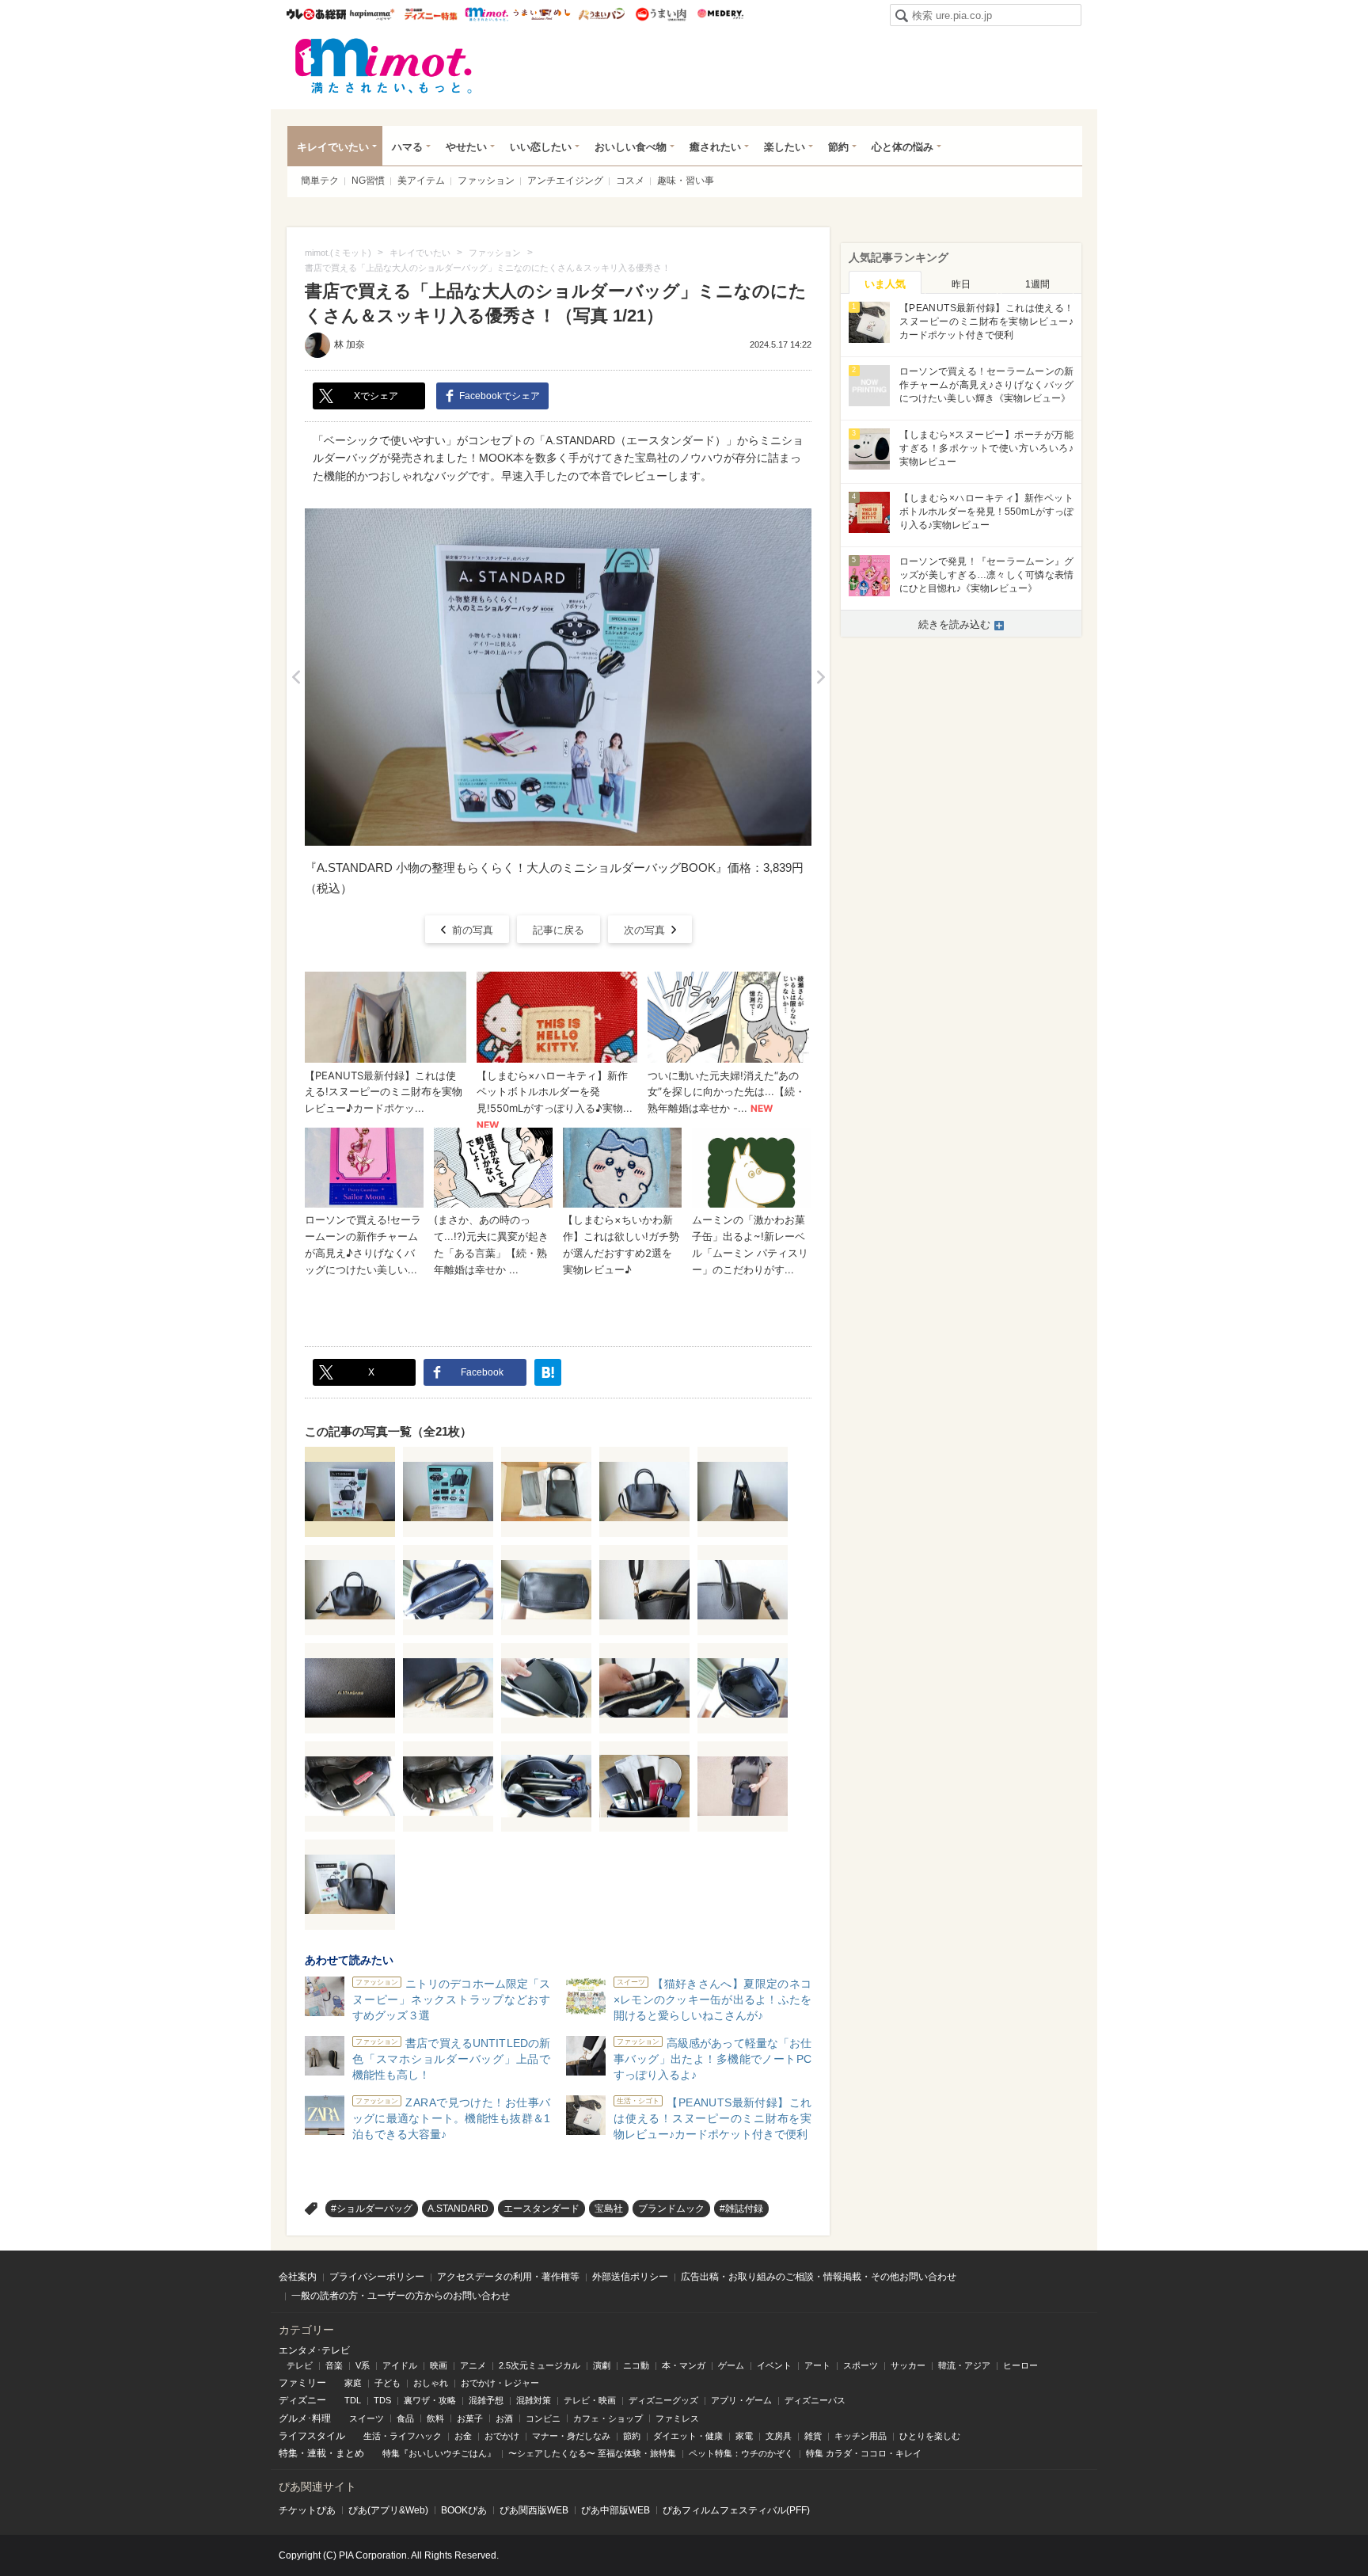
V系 (363, 2365)
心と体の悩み (902, 147)
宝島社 (609, 2209)
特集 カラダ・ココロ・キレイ (864, 2453)
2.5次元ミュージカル (540, 2365)
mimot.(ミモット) (384, 66)
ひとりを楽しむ (930, 2436)
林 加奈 (350, 344)
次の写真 (644, 930)
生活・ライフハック (403, 2436)
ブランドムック (671, 2209)
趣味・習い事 (686, 181)
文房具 (779, 2436)
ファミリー (302, 2383)
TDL (353, 2400)
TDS (382, 2400)
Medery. (720, 14)
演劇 (602, 2365)
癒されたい (715, 147)
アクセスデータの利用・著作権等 (508, 2277)
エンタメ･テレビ (314, 2350)
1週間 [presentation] (1037, 284)
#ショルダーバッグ (372, 2209)
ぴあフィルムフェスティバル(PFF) (736, 2510)
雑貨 (813, 2436)
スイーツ (367, 2418)
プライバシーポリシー (377, 2277)
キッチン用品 (861, 2436)
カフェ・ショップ (608, 2418)
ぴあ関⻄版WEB (534, 2510)
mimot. (486, 14)
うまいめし (542, 14)
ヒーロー (1020, 2365)
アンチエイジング (565, 181)
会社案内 (298, 2277)
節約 (838, 147)
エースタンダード (541, 2209)
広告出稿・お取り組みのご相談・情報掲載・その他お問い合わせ (819, 2277)
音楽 (334, 2365)
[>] (821, 677)
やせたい (466, 147)
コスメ (630, 181)
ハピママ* (372, 14)
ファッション (486, 181)
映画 (439, 2365)
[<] (296, 677)
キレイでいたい (333, 147)
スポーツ (861, 2365)
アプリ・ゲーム (741, 2400)
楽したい (785, 147)
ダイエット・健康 (688, 2436)
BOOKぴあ (464, 2510)
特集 (288, 2453)
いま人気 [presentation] (885, 284)
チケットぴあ (307, 2510)
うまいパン (601, 14)
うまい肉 (661, 14)
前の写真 (473, 930)
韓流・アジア (964, 2365)
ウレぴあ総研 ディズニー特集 (431, 14)
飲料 (435, 2418)
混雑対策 (534, 2400)
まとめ (350, 2453)
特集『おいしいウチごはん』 (439, 2453)
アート (817, 2365)
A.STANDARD (458, 2209)
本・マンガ (684, 2365)
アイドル (400, 2365)
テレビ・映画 (590, 2400)
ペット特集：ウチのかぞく (741, 2453)
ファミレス (677, 2418)
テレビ (300, 2365)
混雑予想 (486, 2400)
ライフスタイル (312, 2436)
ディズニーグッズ (663, 2400)
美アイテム (421, 181)
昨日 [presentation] (961, 284)
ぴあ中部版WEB (616, 2510)
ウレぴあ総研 (316, 14)
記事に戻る (559, 930)
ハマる (407, 147)
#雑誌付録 (741, 2209)
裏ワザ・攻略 (430, 2400)
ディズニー (302, 2400)
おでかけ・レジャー (500, 2383)
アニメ (473, 2365)
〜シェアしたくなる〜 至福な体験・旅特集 (592, 2453)
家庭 (353, 2383)
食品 (405, 2418)
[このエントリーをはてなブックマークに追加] (548, 1372)
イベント (774, 2365)
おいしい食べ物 (631, 147)
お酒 (504, 2418)
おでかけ (502, 2436)
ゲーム (731, 2365)
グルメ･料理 (305, 2418)
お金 (463, 2436)
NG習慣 (368, 181)
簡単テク (320, 181)
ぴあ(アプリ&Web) (388, 2510)
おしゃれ (431, 2383)
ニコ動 (636, 2365)
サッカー (908, 2365)
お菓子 (470, 2418)
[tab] (885, 283)
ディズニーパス (815, 2400)
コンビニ (543, 2418)
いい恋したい (541, 147)
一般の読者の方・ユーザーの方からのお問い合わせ (401, 2296)
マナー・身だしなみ (571, 2436)
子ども (388, 2383)
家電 (744, 2436)
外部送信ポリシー (630, 2277)
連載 (317, 2453)
